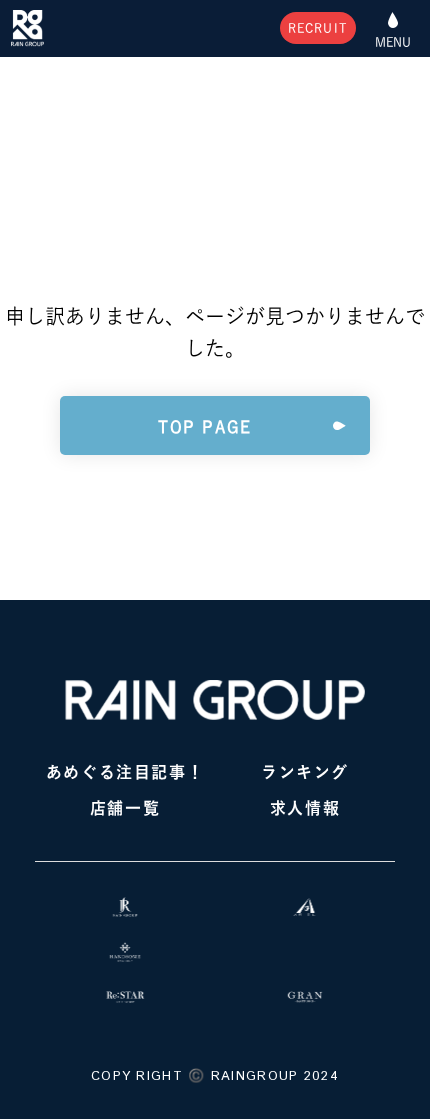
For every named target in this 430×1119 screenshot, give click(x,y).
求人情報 (305, 808)
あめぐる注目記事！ (125, 772)
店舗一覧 (125, 808)
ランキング (305, 772)
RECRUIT (318, 28)
